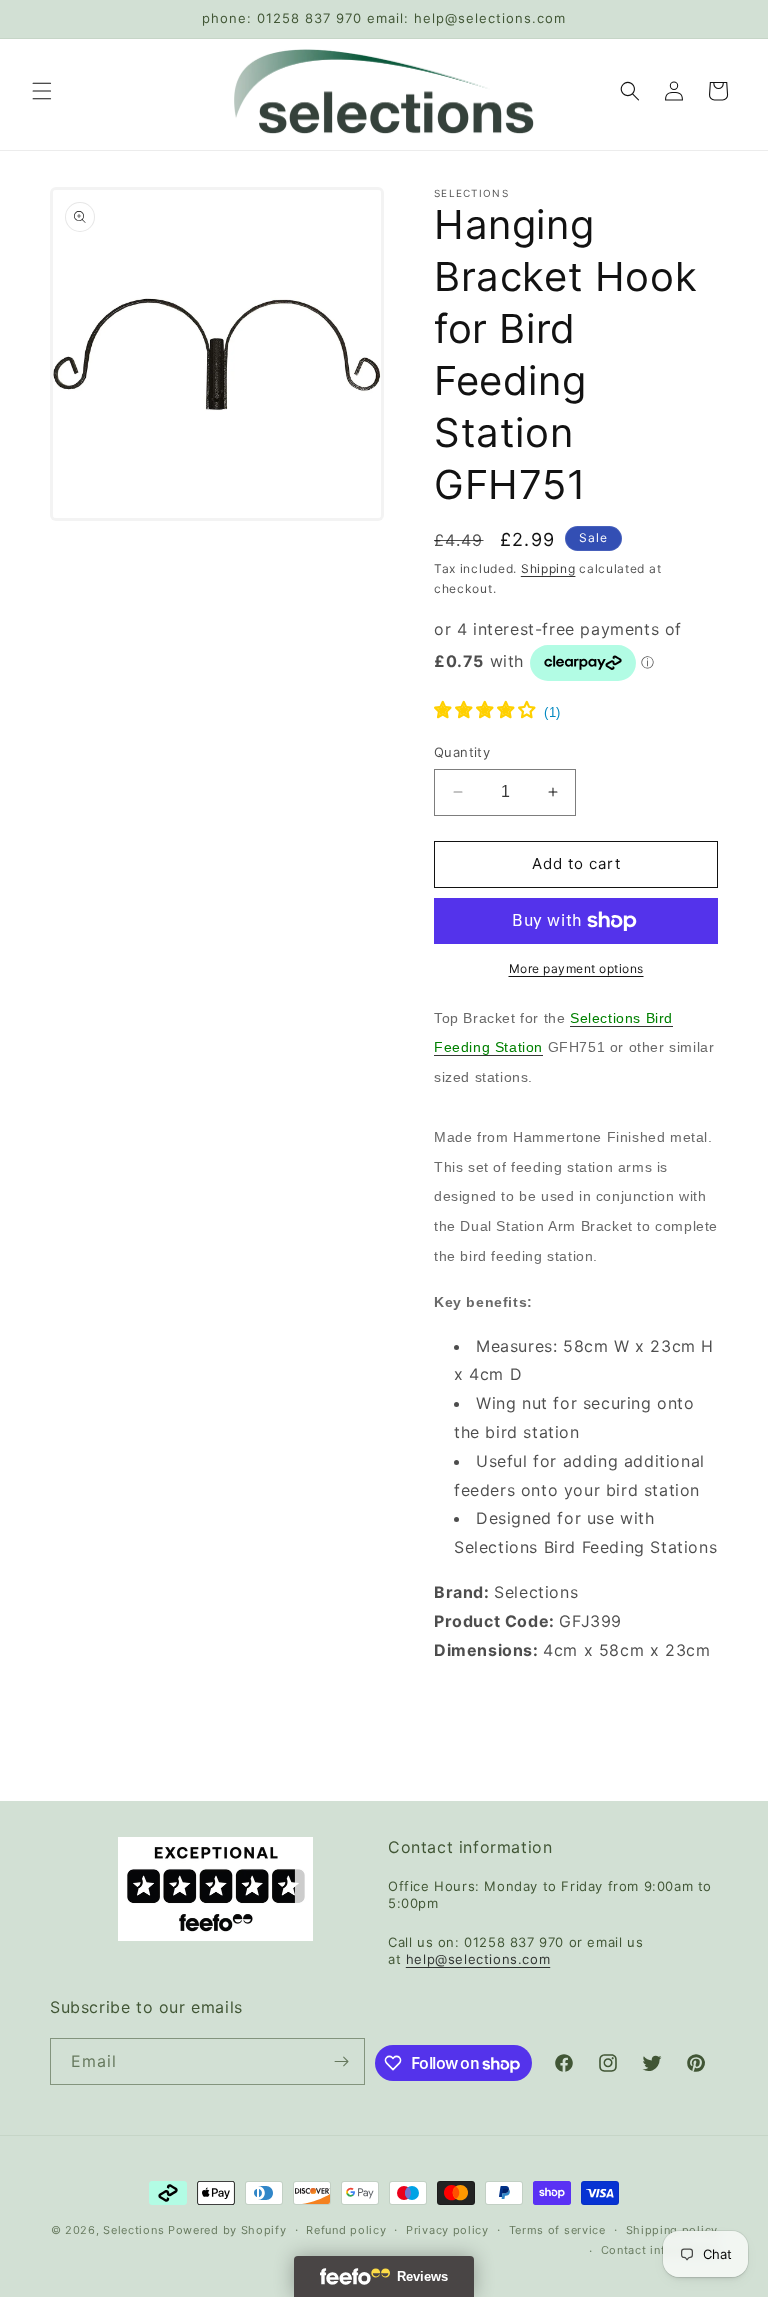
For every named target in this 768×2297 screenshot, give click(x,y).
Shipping (548, 568)
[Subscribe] (342, 2061)
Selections (133, 2230)
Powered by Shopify (227, 2230)
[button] (42, 91)
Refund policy (346, 2230)
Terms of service (557, 2230)
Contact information (659, 2250)
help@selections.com (478, 1959)
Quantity (462, 752)
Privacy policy (447, 2230)
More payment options (576, 968)
